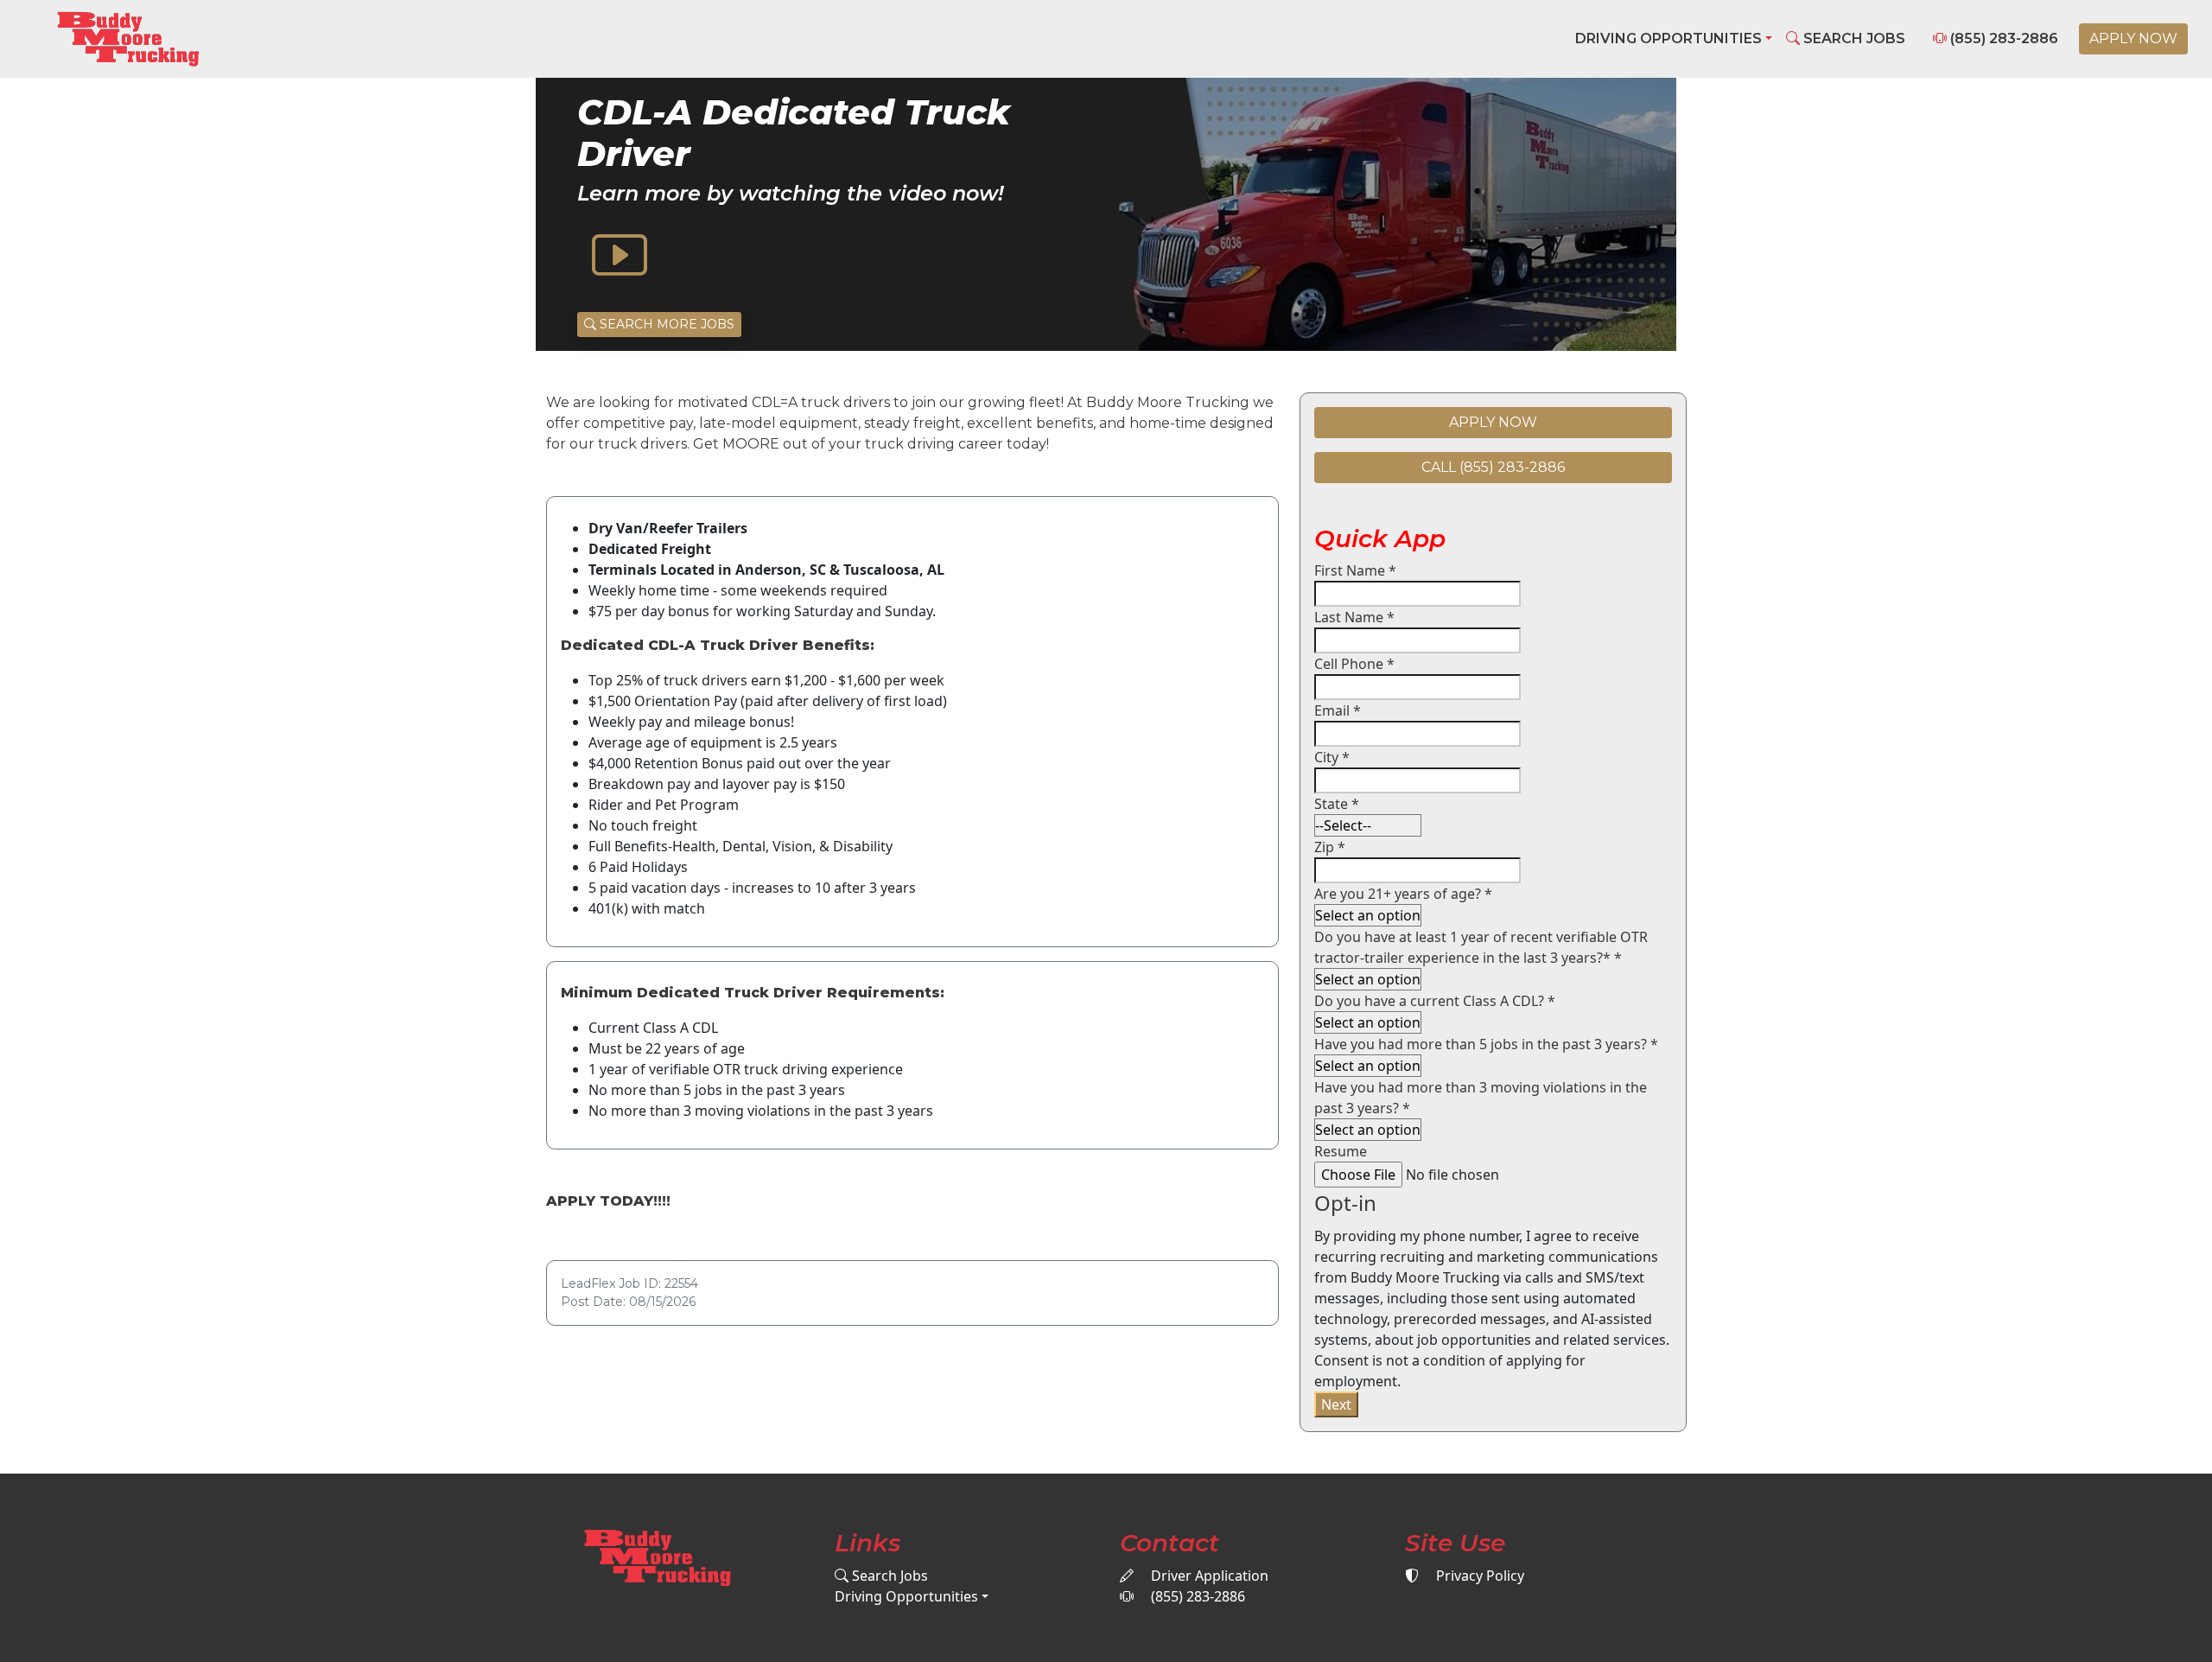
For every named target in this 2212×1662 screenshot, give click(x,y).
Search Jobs (888, 1576)
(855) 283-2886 (2002, 38)
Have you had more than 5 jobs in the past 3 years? (1486, 1044)
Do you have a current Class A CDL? (1435, 1001)
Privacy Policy (1478, 1576)
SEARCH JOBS (1853, 38)
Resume (1341, 1151)
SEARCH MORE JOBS (665, 324)
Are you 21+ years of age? (1403, 894)
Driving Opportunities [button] (1669, 38)
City (1332, 757)
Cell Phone (1354, 664)
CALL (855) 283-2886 (1493, 467)
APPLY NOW (2133, 38)
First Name (1355, 570)
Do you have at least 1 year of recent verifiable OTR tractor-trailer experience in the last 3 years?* (1481, 947)
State (1337, 804)
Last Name (1354, 617)
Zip (1330, 847)
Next (1336, 1404)
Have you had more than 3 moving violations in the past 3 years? (1481, 1098)
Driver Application (1208, 1576)
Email (1338, 710)
